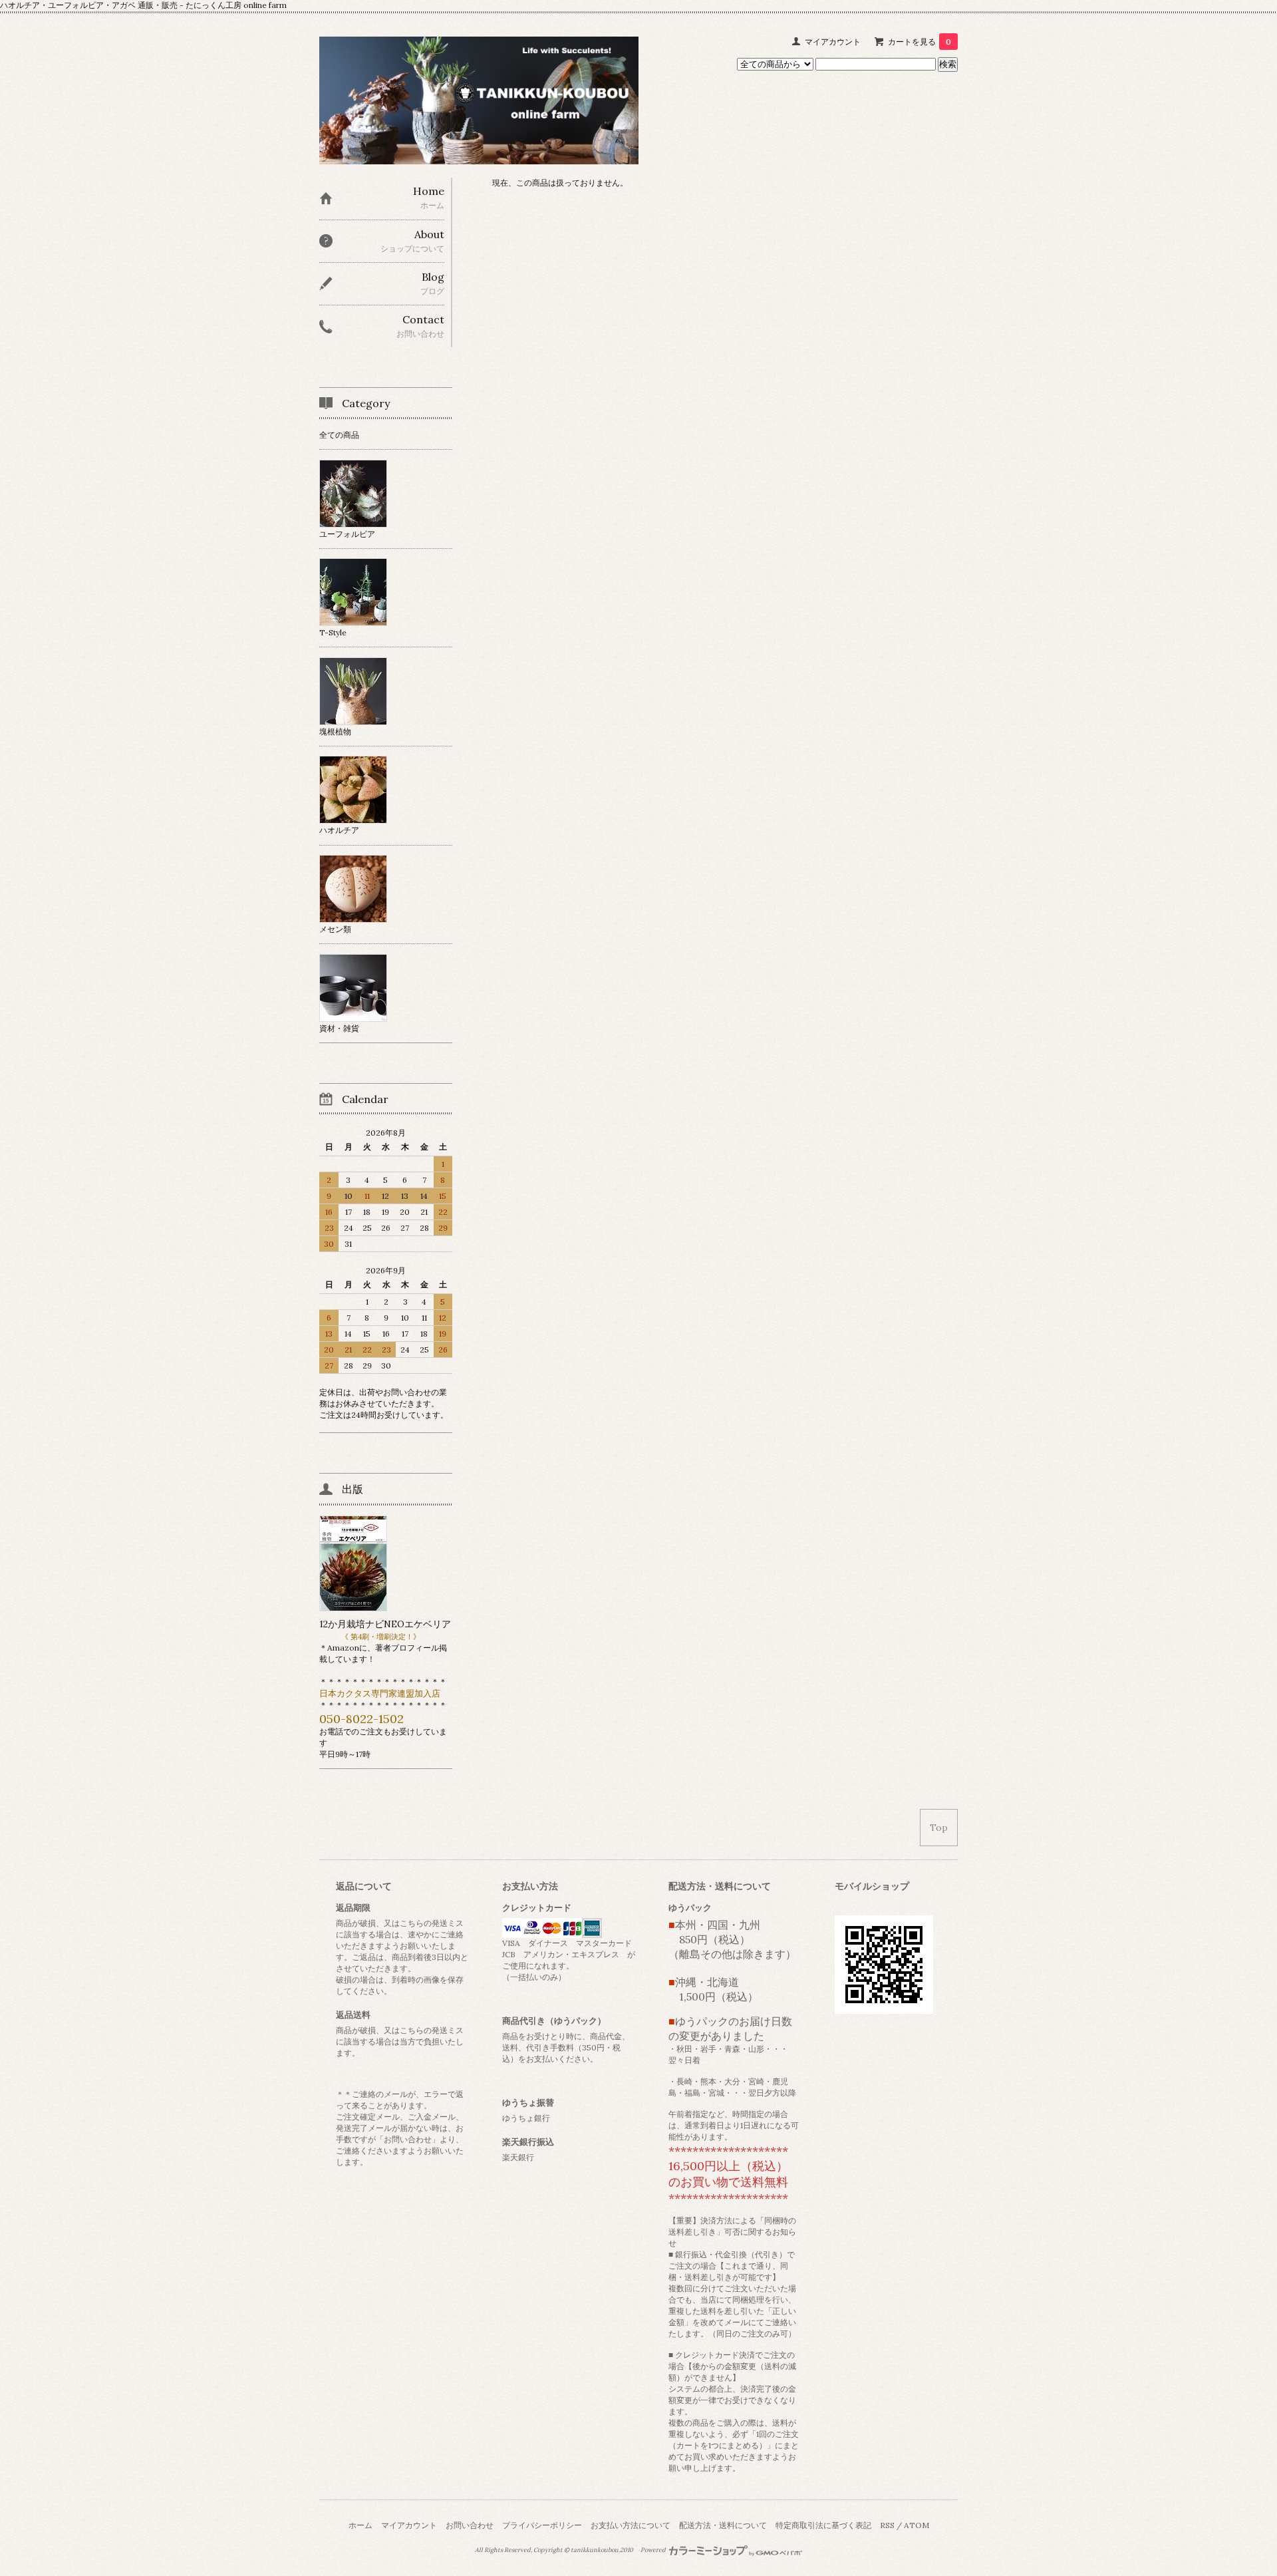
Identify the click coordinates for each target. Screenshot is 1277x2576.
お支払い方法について (631, 2525)
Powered (654, 2550)
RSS (887, 2525)
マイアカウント (833, 42)
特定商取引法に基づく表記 (823, 2525)
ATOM (917, 2525)
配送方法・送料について (723, 2525)
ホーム (360, 2525)
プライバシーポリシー (542, 2525)
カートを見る (920, 42)
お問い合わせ (470, 2525)
